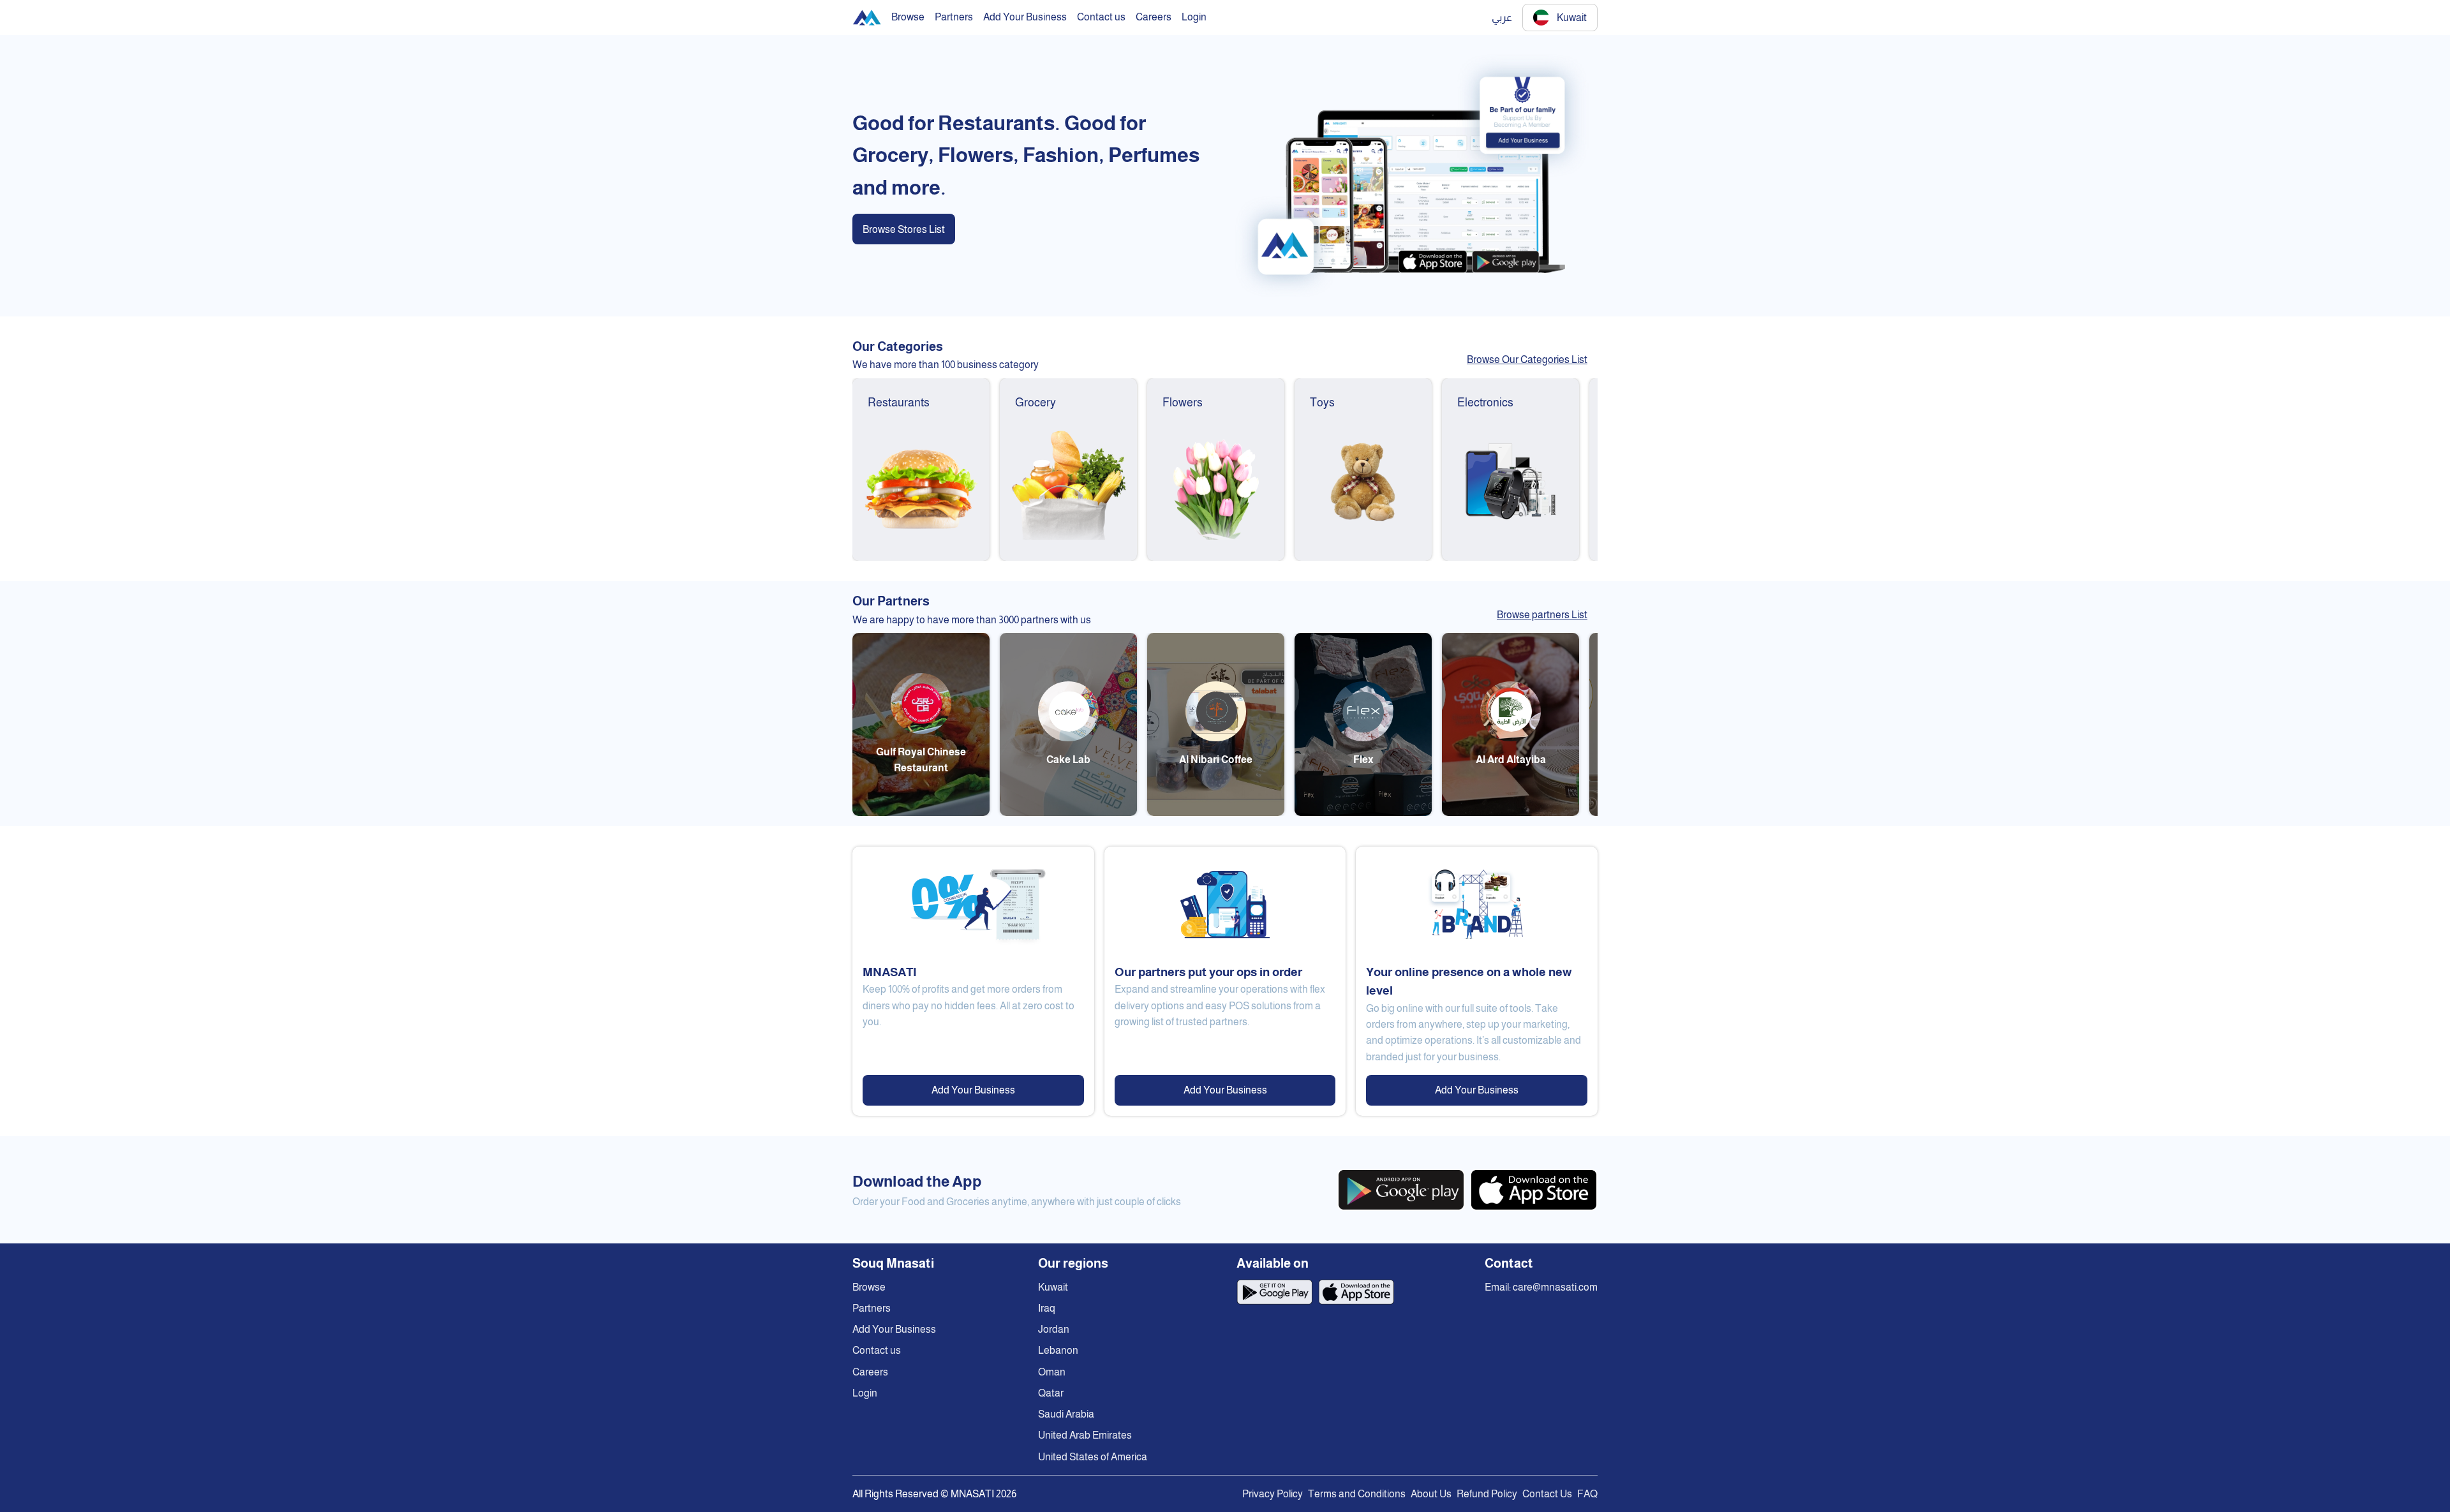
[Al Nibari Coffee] (1216, 812)
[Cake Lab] (1068, 812)
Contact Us (1547, 1494)
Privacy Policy (1273, 1494)
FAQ (1587, 1494)
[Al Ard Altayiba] (1511, 812)
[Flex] (1363, 812)
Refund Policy (1487, 1494)
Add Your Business (973, 1090)
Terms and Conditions (1357, 1494)
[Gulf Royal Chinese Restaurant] (921, 812)
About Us (1431, 1494)
